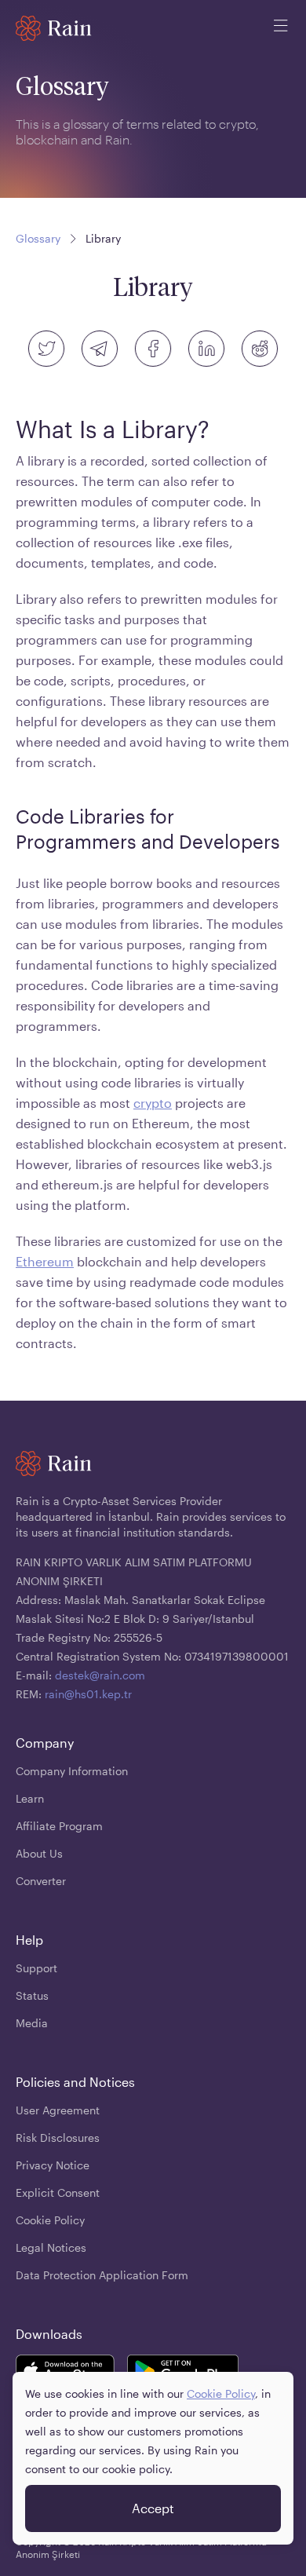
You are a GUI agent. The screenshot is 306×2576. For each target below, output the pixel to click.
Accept (153, 2508)
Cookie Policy (221, 2393)
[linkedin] (206, 349)
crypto (153, 1103)
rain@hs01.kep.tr (88, 1694)
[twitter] (46, 349)
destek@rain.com (100, 1675)
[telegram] (100, 349)
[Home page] (54, 28)
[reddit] (260, 349)
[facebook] (153, 349)
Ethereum (45, 1261)
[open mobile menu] (281, 28)
